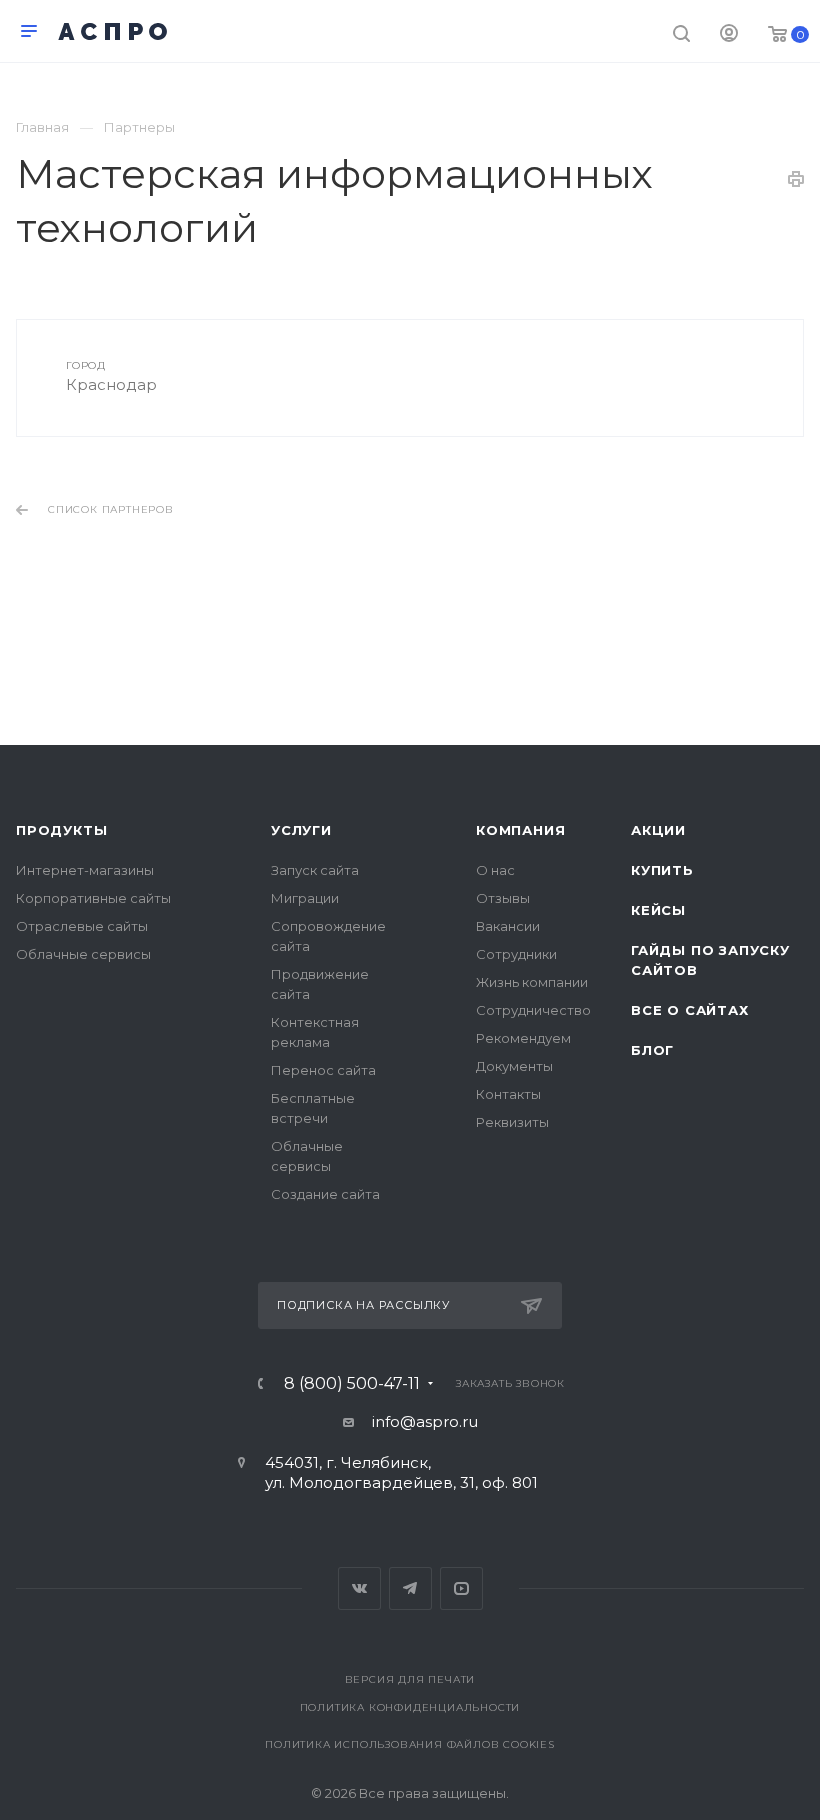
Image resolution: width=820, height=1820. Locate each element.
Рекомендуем (523, 1038)
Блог (652, 1050)
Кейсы (658, 910)
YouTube (461, 1588)
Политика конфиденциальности (410, 1707)
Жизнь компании (532, 982)
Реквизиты (512, 1122)
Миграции (305, 898)
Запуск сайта (315, 870)
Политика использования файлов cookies (410, 1744)
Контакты (508, 1094)
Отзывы (503, 898)
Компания (520, 830)
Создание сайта (325, 1194)
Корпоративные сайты (93, 898)
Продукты (61, 830)
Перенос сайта (323, 1070)
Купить (662, 870)
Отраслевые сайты (82, 926)
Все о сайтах (690, 1010)
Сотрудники (516, 954)
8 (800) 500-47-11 (352, 1384)
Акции (658, 830)
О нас (495, 870)
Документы (514, 1066)
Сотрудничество (533, 1010)
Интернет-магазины (85, 870)
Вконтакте (359, 1588)
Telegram (410, 1588)
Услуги (301, 830)
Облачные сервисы (83, 954)
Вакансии (508, 926)
